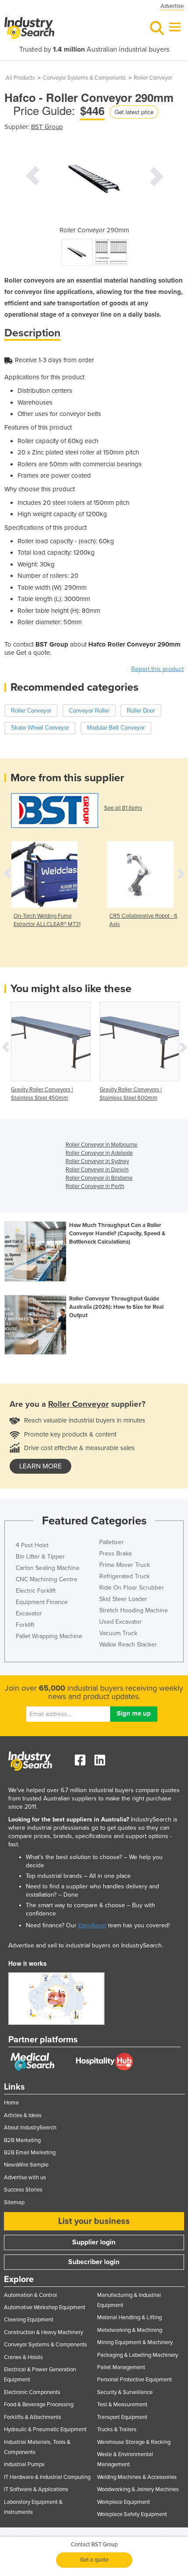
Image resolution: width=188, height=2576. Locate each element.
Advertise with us (25, 2178)
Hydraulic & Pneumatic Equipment (45, 2429)
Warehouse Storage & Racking (134, 2442)
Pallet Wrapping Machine (49, 1636)
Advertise (172, 6)
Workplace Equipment (124, 2502)
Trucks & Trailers (117, 2429)
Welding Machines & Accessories (137, 2477)
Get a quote (94, 2560)
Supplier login (94, 2242)
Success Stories (23, 2190)
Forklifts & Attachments (33, 2417)
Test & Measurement (122, 2405)
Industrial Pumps (24, 2464)
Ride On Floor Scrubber (132, 1588)
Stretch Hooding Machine (134, 1610)
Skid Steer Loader (123, 1599)
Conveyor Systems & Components (84, 78)
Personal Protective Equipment (134, 2380)
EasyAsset (92, 1925)
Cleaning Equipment (29, 2320)
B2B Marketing (22, 2140)
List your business (94, 2221)
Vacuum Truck (118, 1633)
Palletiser (111, 1542)
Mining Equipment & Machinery (135, 2342)
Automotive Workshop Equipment (45, 2307)
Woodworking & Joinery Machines (138, 2489)
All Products (20, 78)
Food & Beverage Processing (39, 2405)
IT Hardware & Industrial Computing (47, 2477)
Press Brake (116, 1554)
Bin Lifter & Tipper (40, 1557)
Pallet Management (121, 2367)
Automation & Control (30, 2295)
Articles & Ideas (23, 2115)
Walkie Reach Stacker (128, 1645)
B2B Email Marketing (30, 2153)
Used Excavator (120, 1622)
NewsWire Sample (26, 2165)
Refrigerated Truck (124, 1576)
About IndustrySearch (30, 2128)
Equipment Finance (42, 1602)
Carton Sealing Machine (48, 1568)
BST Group (47, 127)
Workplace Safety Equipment (132, 2514)
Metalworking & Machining (130, 2330)
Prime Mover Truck (125, 1565)
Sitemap (14, 2202)
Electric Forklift (36, 1591)
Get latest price (134, 112)
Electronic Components (32, 2392)
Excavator (29, 1613)
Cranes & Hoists (23, 2357)
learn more (40, 1466)
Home (11, 2103)
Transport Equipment (122, 2417)
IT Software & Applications (36, 2489)
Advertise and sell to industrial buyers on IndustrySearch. (86, 1945)
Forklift (25, 1625)
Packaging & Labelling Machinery (138, 2355)
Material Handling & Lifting (129, 2317)
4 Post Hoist (32, 1545)
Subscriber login (94, 2262)
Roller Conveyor (153, 78)
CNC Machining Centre (47, 1579)
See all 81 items (123, 808)
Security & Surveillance (125, 2392)
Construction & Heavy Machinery (44, 2332)
